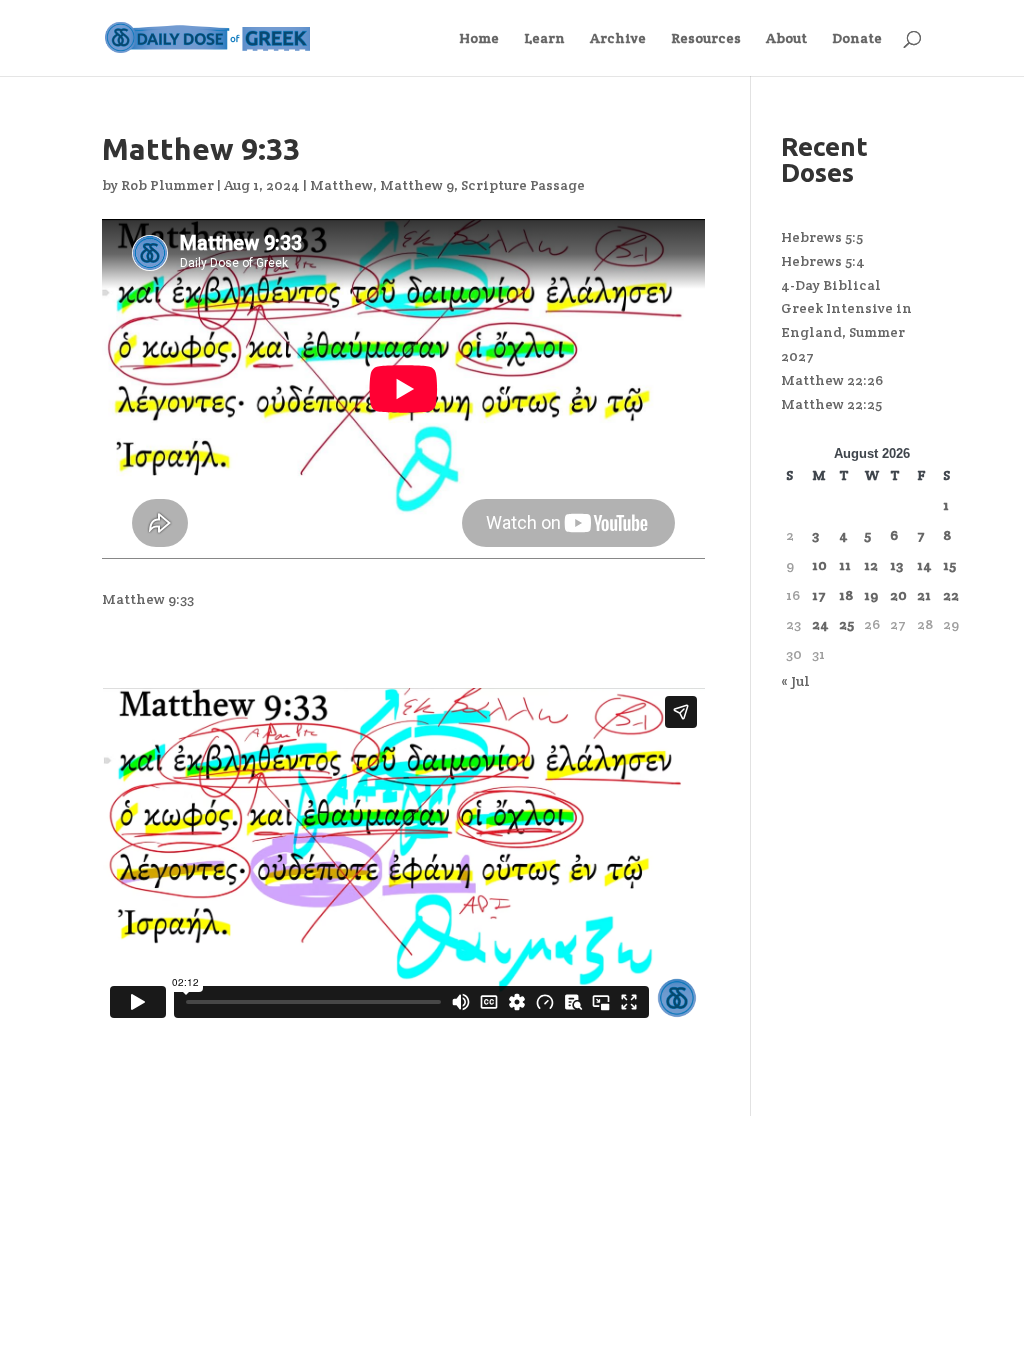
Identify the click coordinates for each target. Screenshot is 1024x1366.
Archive (618, 39)
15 (949, 565)
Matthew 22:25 (831, 404)
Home (479, 39)
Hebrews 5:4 (823, 261)
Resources (706, 39)
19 (871, 595)
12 (871, 565)
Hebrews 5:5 (822, 237)
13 (896, 565)
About (786, 39)
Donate (857, 39)
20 (898, 595)
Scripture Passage (523, 185)
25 (846, 624)
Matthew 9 (417, 185)
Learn (544, 39)
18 (846, 595)
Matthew (341, 185)
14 (924, 565)
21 (924, 595)
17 (819, 595)
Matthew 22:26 (832, 380)
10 (819, 565)
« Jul (795, 681)
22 (951, 595)
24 (820, 624)
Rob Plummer (167, 185)
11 (845, 565)
